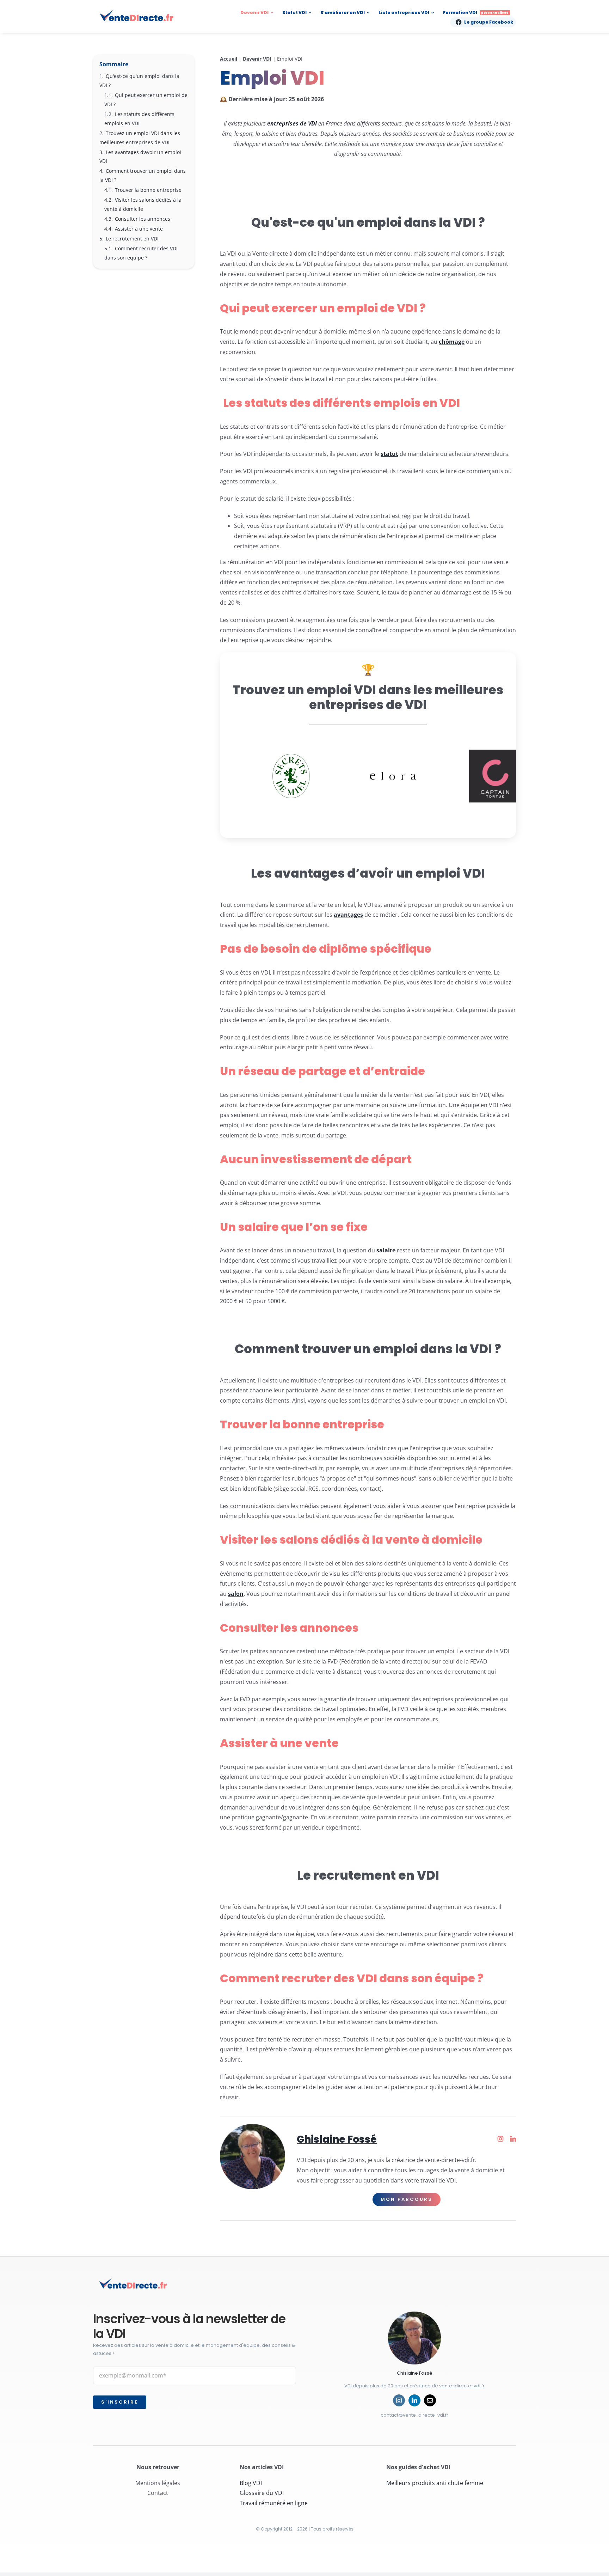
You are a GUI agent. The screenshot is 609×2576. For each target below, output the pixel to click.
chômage (452, 342)
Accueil (229, 59)
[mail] (430, 2400)
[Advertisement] (144, 390)
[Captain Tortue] (496, 776)
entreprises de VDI (292, 123)
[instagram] (399, 2400)
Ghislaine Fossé (337, 2139)
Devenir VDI (257, 59)
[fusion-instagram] (500, 2139)
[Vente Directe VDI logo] (137, 12)
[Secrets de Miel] (291, 776)
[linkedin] (414, 2400)
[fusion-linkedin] (513, 2139)
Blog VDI (251, 2483)
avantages (348, 915)
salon (236, 1594)
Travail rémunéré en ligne (274, 2503)
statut (389, 454)
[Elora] (393, 776)
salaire (386, 1250)
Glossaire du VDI (262, 2493)
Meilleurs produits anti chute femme (435, 2483)
